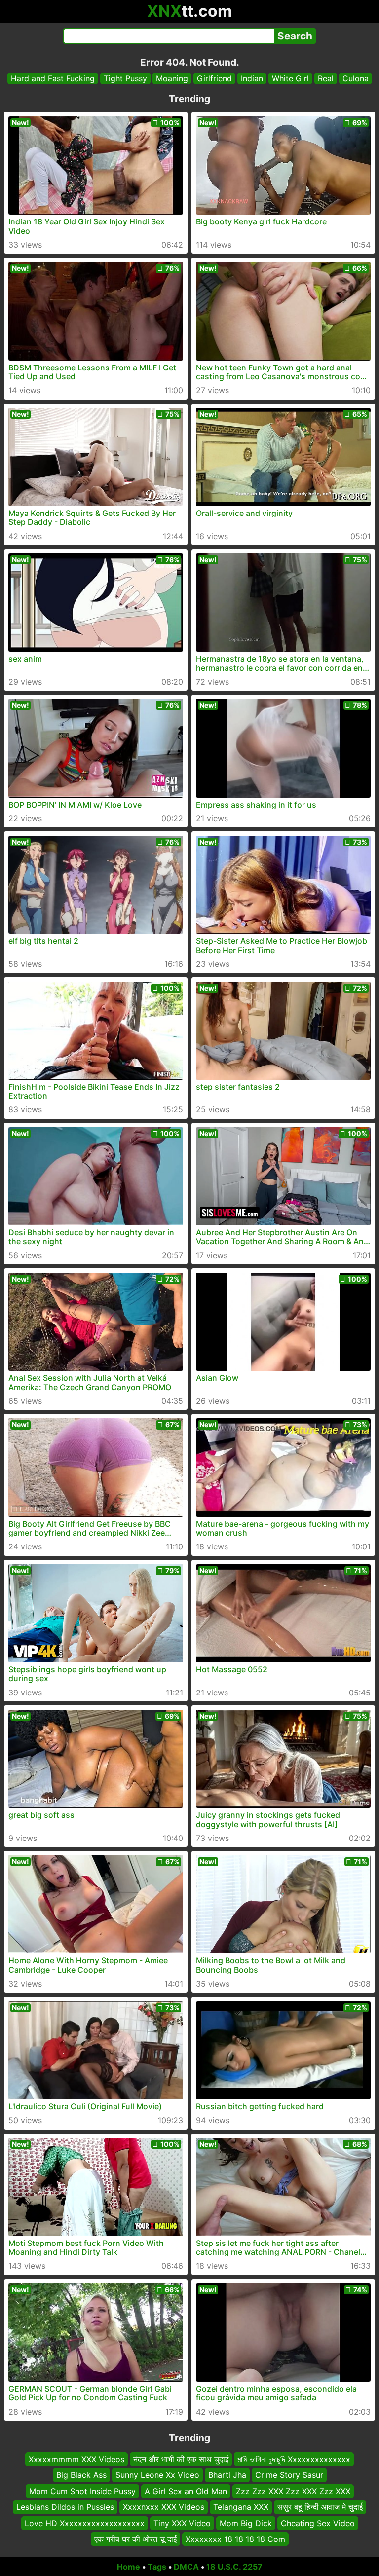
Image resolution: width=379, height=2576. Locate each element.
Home (129, 2567)
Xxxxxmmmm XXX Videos (76, 2459)
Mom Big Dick (246, 2523)
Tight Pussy (125, 78)
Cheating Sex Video (318, 2523)
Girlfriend (214, 78)
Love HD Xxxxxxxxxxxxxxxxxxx (85, 2523)
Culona (356, 78)
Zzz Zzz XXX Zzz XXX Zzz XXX (293, 2491)
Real (326, 78)
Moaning (172, 78)
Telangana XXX (241, 2507)
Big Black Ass (81, 2475)
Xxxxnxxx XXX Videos (164, 2507)
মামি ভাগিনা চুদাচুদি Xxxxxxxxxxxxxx (294, 2459)
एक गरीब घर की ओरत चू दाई (135, 2539)
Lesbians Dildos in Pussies (65, 2507)
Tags (157, 2567)
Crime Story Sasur (289, 2475)
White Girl (290, 78)
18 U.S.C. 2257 (234, 2567)
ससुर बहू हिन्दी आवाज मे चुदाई (320, 2507)
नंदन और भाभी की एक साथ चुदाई (181, 2459)
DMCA (186, 2567)
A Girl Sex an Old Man (186, 2491)
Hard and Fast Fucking (53, 78)
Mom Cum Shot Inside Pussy (82, 2491)
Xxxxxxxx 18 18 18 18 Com (235, 2539)
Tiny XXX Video (182, 2523)
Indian (252, 78)
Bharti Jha (227, 2475)
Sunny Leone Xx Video (157, 2475)
